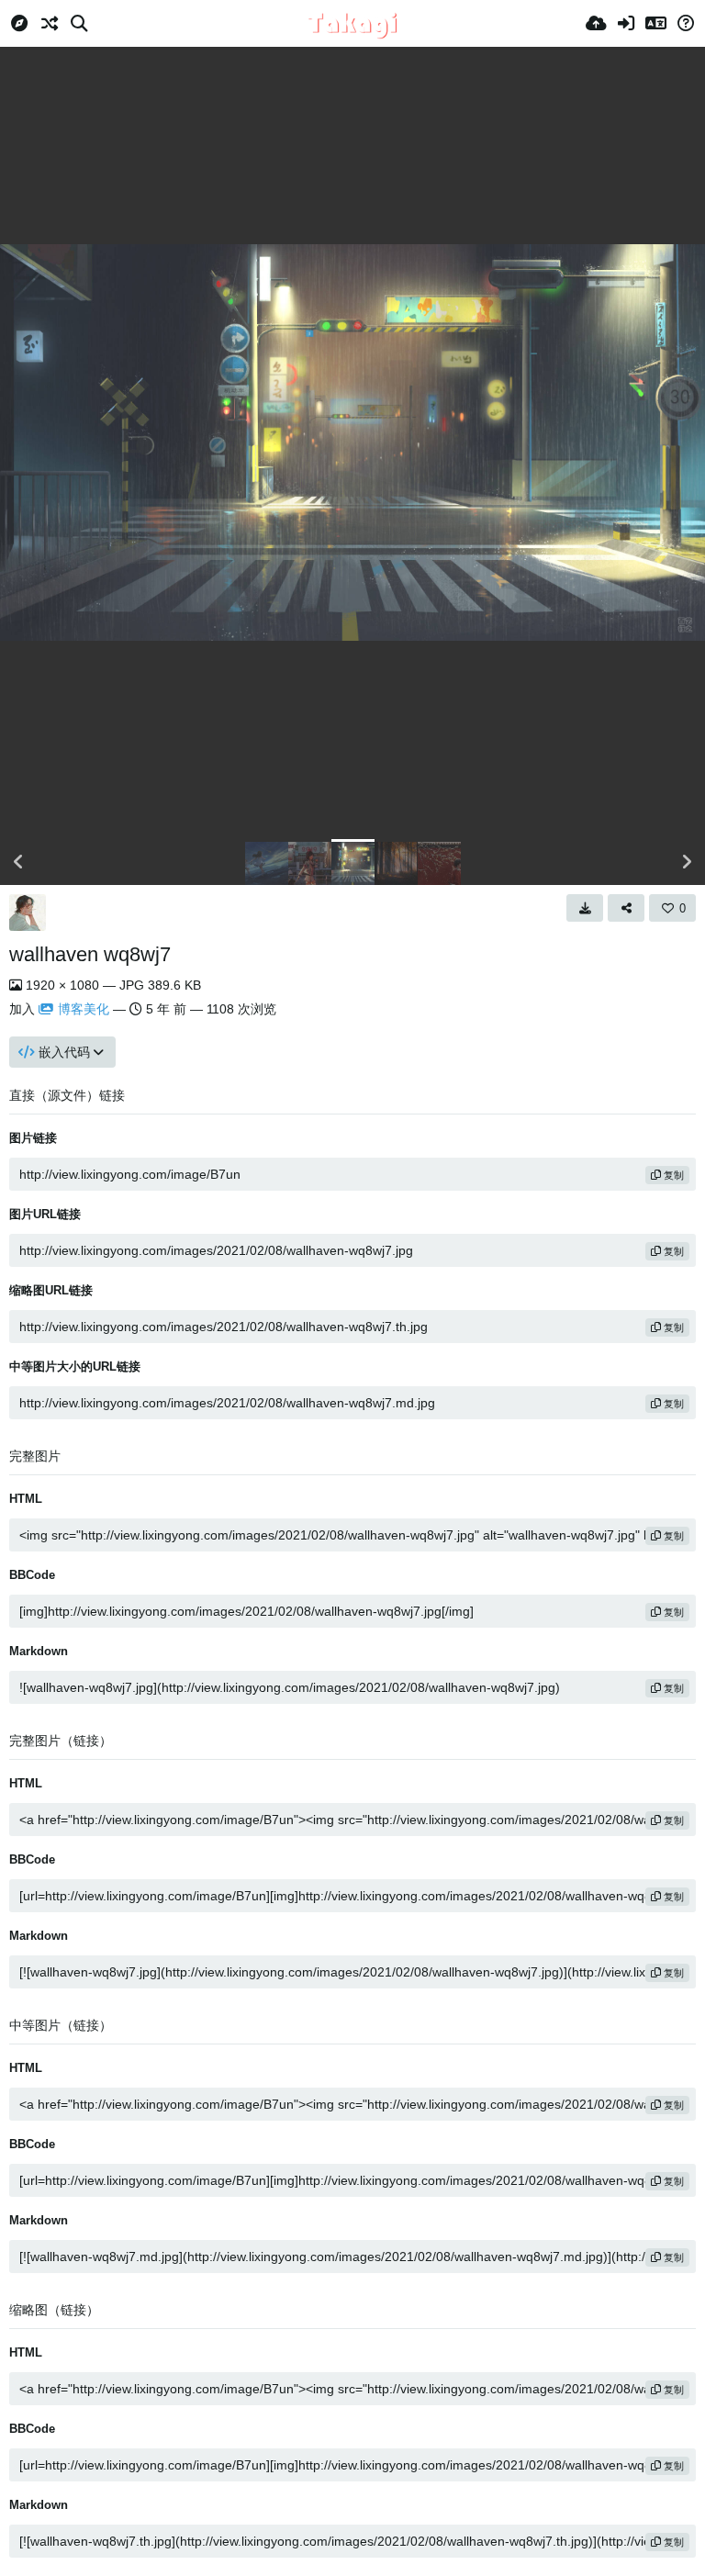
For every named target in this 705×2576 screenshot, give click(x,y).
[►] (687, 862)
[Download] (585, 908)
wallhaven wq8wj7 (90, 954)
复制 (672, 1175)
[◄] (18, 862)
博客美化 (84, 1009)
